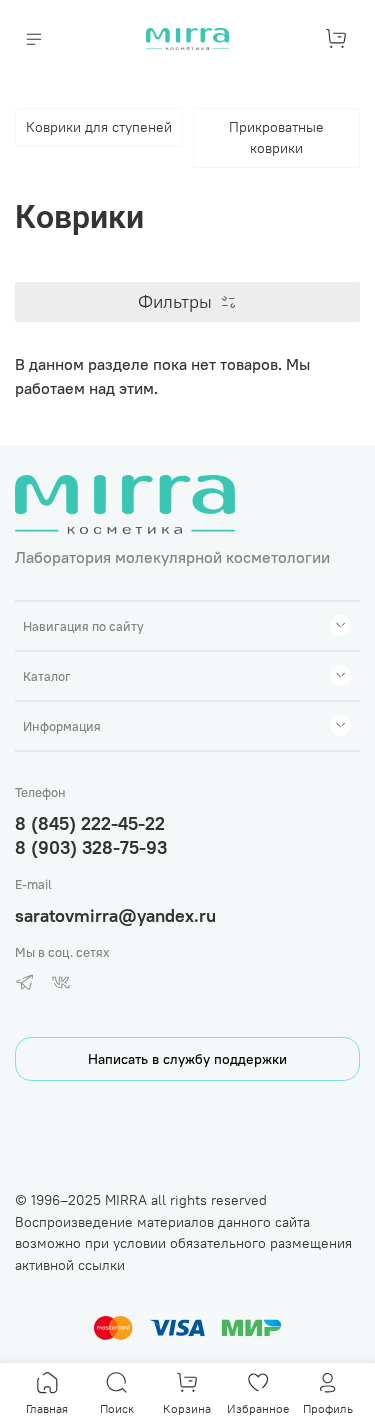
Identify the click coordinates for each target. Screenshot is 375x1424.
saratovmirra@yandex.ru (115, 915)
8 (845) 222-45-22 (90, 823)
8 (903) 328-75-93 (91, 847)
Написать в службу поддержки (187, 1059)
